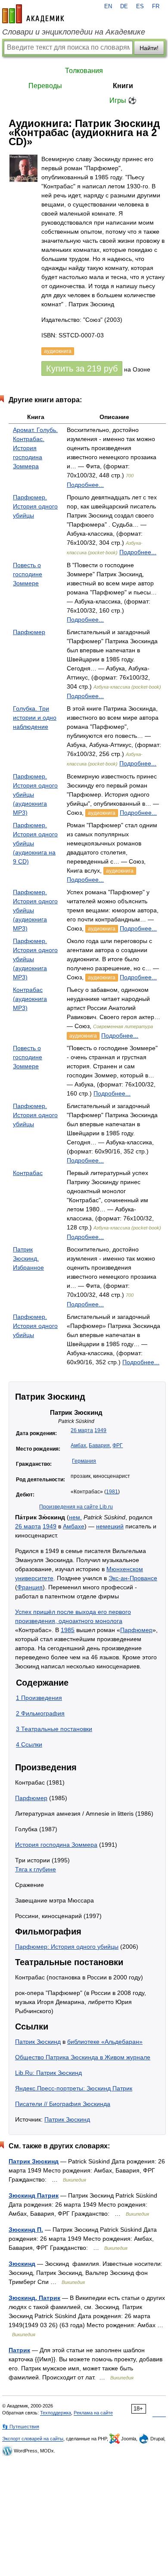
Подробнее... (85, 485)
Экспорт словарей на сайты (33, 2439)
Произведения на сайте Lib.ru (76, 1507)
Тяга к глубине (36, 1869)
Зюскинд (22, 2264)
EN (108, 6)
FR (156, 6)
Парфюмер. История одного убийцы (35, 506)
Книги (123, 86)
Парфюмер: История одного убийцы (67, 1947)
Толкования (84, 71)
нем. (75, 1517)
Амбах (78, 1445)
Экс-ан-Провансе (133, 1578)
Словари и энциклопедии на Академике (74, 32)
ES (140, 6)
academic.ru (33, 14)
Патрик (19, 2350)
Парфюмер (29, 632)
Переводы (45, 86)
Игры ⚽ (123, 100)
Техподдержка (56, 2413)
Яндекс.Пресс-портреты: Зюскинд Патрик (74, 2088)
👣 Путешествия (21, 2427)
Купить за (82, 368)
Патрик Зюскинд (38, 2042)
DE (124, 6)
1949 (100, 1430)
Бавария (99, 1445)
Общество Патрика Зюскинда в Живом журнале (83, 2057)
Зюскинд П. (26, 2230)
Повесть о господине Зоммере (28, 574)
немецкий (110, 1526)
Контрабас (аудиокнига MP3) (30, 999)
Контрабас (28, 1173)
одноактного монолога (90, 1621)
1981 (112, 1492)
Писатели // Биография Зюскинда (63, 2104)
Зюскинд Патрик (34, 2195)
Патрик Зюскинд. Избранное (28, 1258)
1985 (68, 1630)
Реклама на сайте (93, 2413)
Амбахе (74, 1526)
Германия (84, 1461)
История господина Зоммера (56, 1845)
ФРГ (118, 1445)
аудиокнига (102, 813)
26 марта (82, 1430)
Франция (30, 1587)
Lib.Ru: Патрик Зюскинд (48, 2073)
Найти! (149, 48)
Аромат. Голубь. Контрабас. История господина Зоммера (35, 448)
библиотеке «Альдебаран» (105, 2042)
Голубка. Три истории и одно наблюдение (35, 718)
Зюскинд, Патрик (34, 2298)
